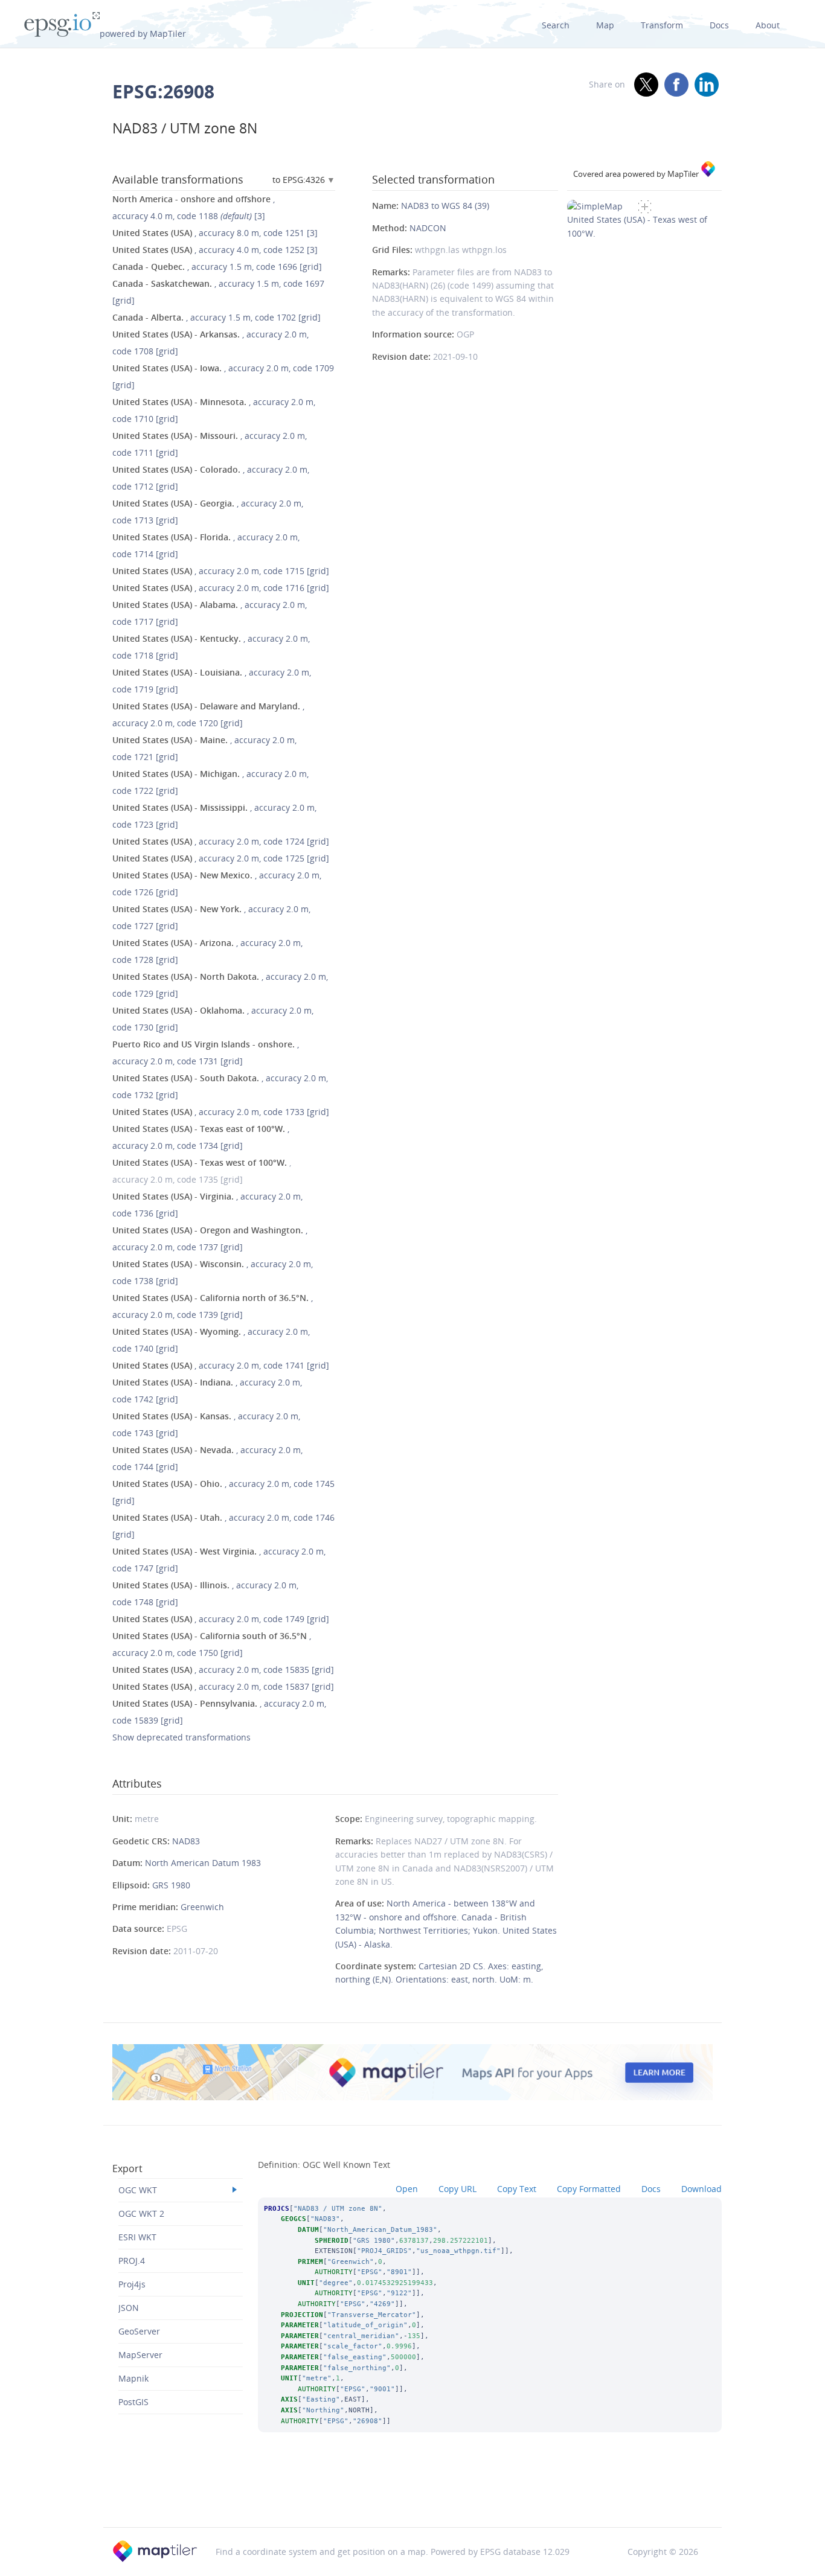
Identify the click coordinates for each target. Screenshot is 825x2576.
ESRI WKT (137, 2237)
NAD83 (186, 1841)
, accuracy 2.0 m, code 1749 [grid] (221, 1619)
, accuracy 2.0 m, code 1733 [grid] (221, 1112)
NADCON (428, 228)
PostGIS (133, 2402)
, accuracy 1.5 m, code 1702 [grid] (217, 317)
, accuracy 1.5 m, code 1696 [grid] (217, 267)
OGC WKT (138, 2190)
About (768, 25)
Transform (662, 25)
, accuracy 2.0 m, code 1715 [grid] (221, 571)
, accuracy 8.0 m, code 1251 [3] (215, 233)
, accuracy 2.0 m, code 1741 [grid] (221, 1365)
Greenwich (202, 1907)
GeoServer (139, 2331)
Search (556, 25)
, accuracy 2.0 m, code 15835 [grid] (223, 1670)
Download (701, 2189)
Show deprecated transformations (181, 1737)
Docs (719, 25)
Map (605, 25)
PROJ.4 (132, 2261)
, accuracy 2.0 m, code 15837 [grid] (223, 1686)
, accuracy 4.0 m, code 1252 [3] (215, 250)
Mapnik (133, 2378)
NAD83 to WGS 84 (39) (445, 206)
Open (407, 2189)
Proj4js (132, 2284)
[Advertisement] (412, 2496)
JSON (129, 2308)
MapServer (140, 2355)
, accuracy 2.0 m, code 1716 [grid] (221, 588)
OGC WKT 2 (141, 2213)
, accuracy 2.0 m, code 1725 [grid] (221, 858)
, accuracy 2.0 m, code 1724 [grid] (221, 841)
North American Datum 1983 (203, 1863)
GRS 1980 (171, 1885)
